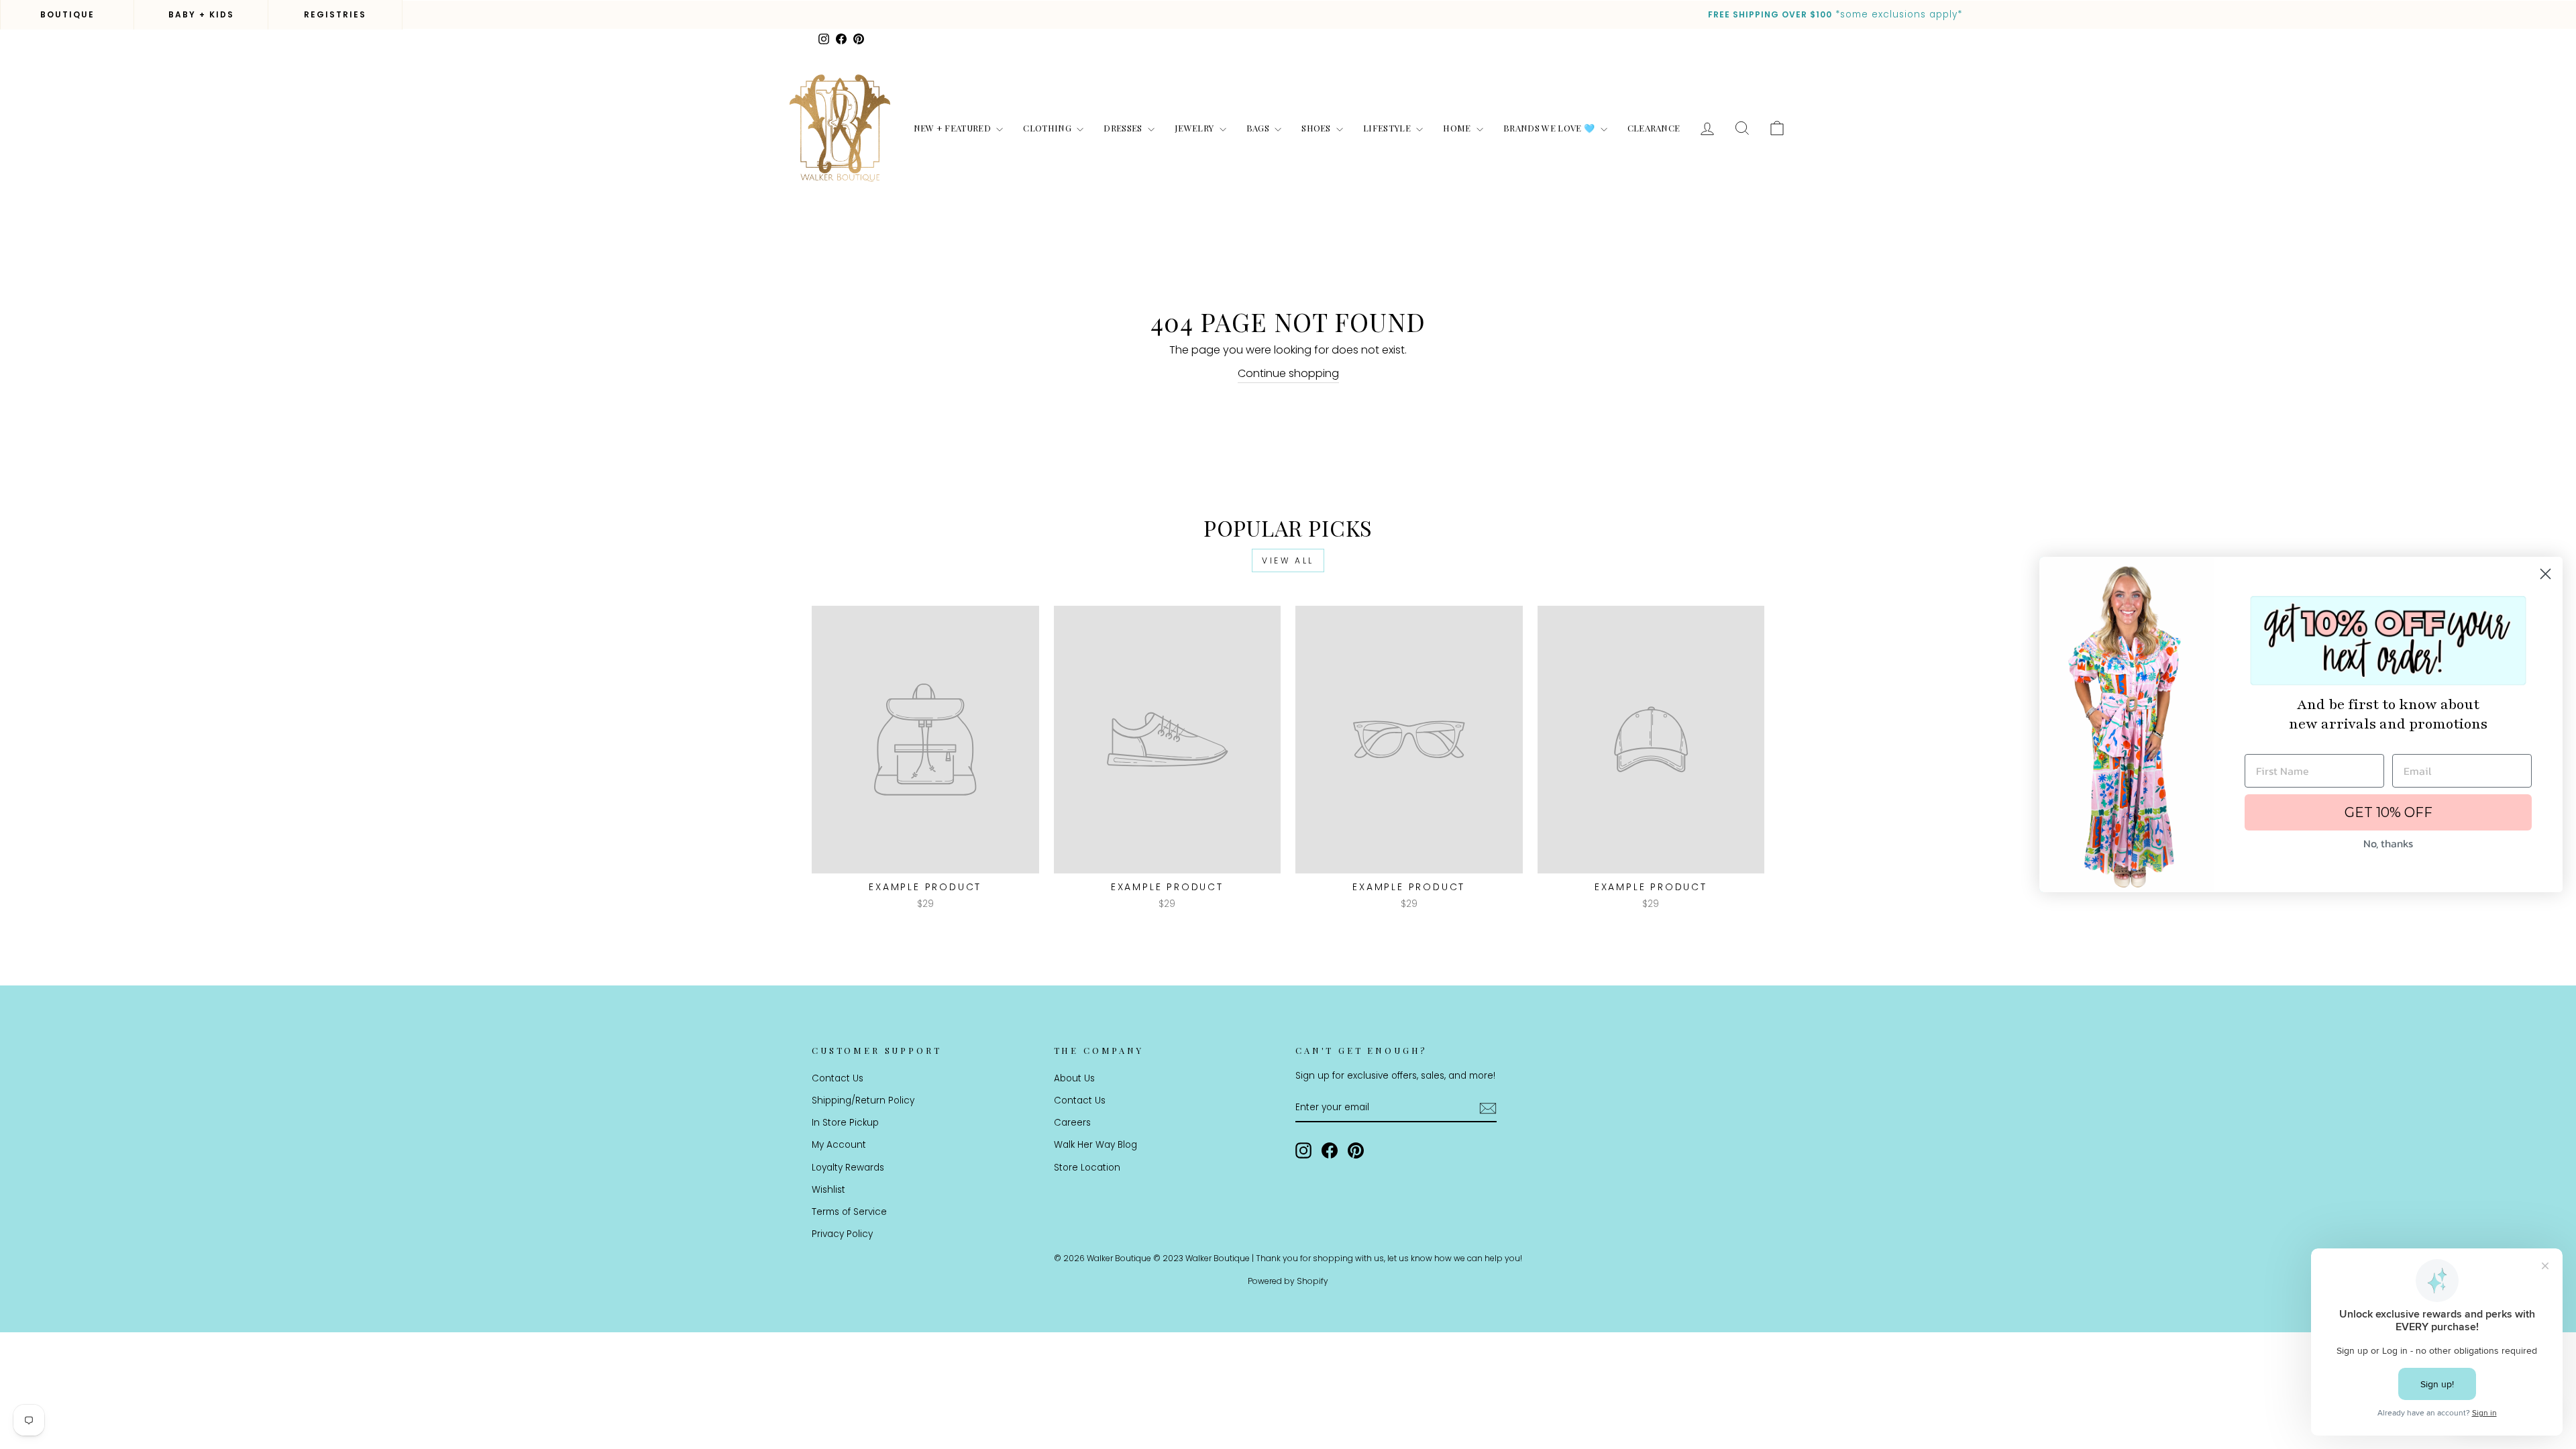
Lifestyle (1388, 128)
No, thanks (2388, 843)
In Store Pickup (845, 1123)
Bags (1259, 128)
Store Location (1087, 1168)
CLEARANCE (1654, 128)
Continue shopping (1288, 373)
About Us (1074, 1078)
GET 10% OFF (2389, 812)
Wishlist (828, 1190)
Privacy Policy (842, 1234)
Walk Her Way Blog (1095, 1145)
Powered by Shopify (1288, 1281)
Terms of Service (849, 1212)
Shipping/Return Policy (863, 1101)
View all (1288, 560)
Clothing (1048, 128)
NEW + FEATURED (954, 128)
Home (1458, 128)
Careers (1072, 1123)
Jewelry (1195, 128)
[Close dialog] (2545, 574)
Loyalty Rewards (848, 1168)
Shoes (1317, 128)
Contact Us (838, 1078)
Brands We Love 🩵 (1550, 128)
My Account (839, 1145)
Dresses (1124, 128)
